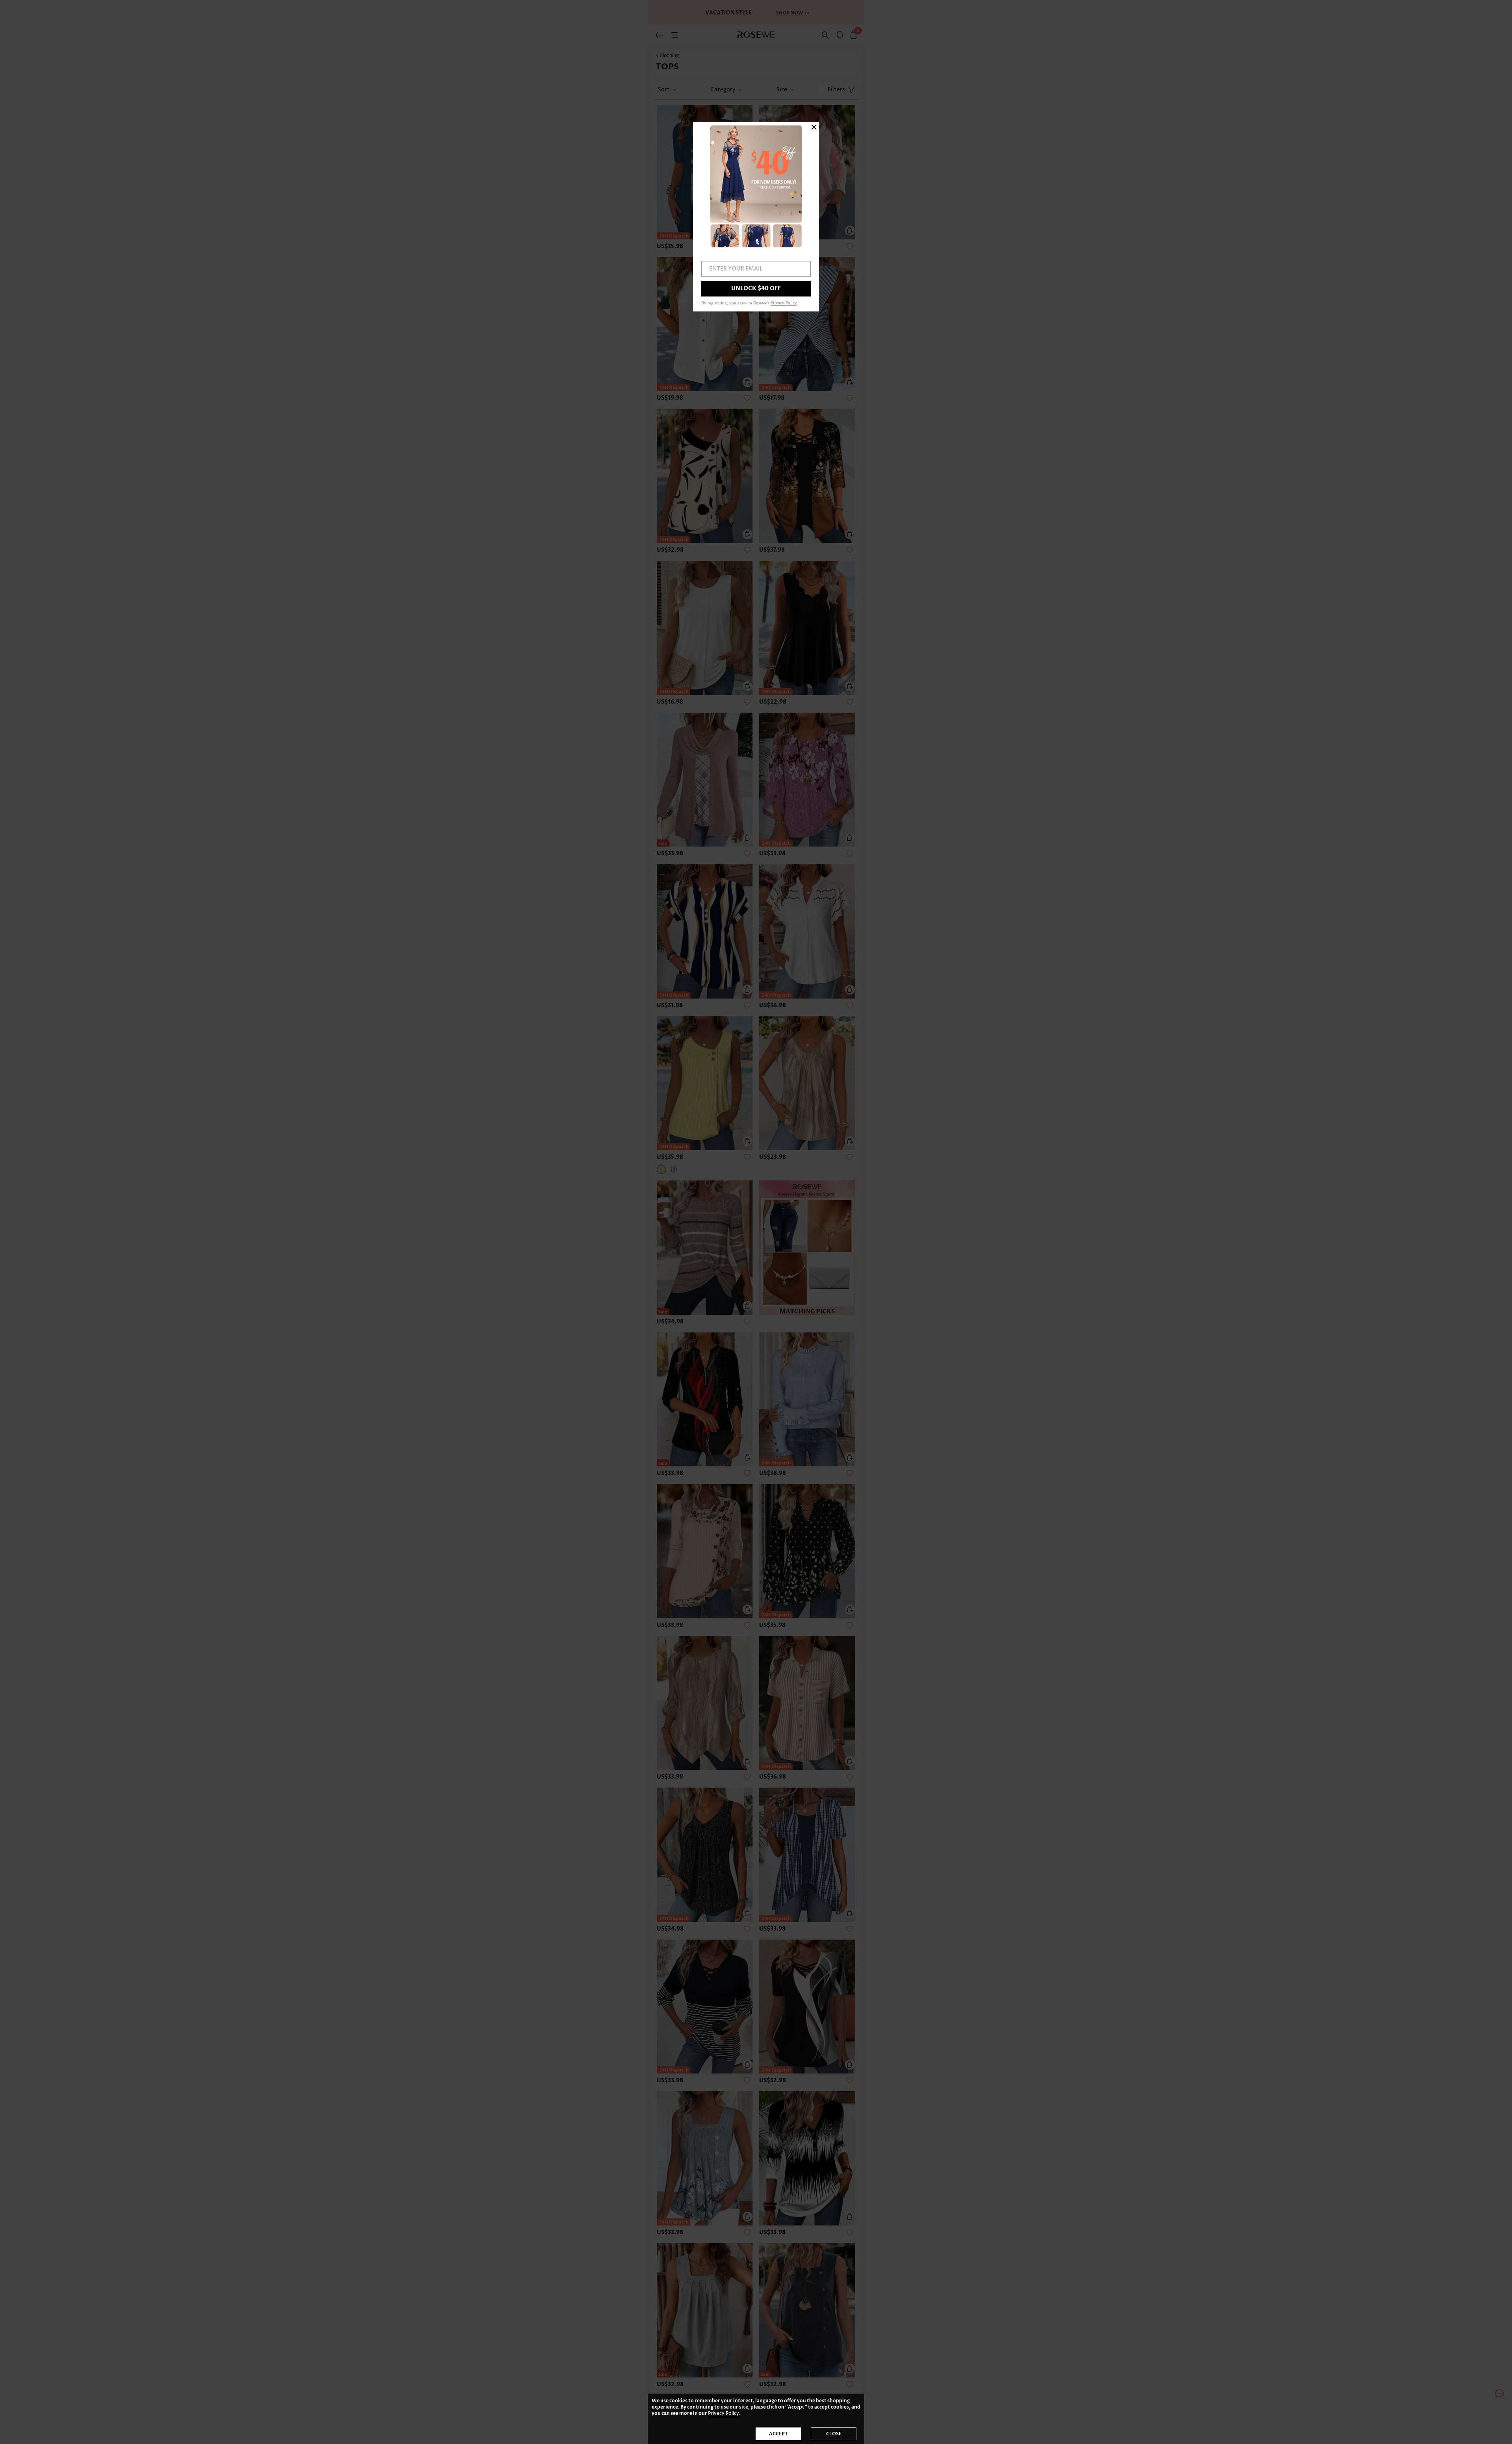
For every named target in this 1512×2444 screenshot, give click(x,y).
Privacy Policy (724, 2413)
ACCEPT (778, 2434)
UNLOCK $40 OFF (756, 288)
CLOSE (834, 2434)
